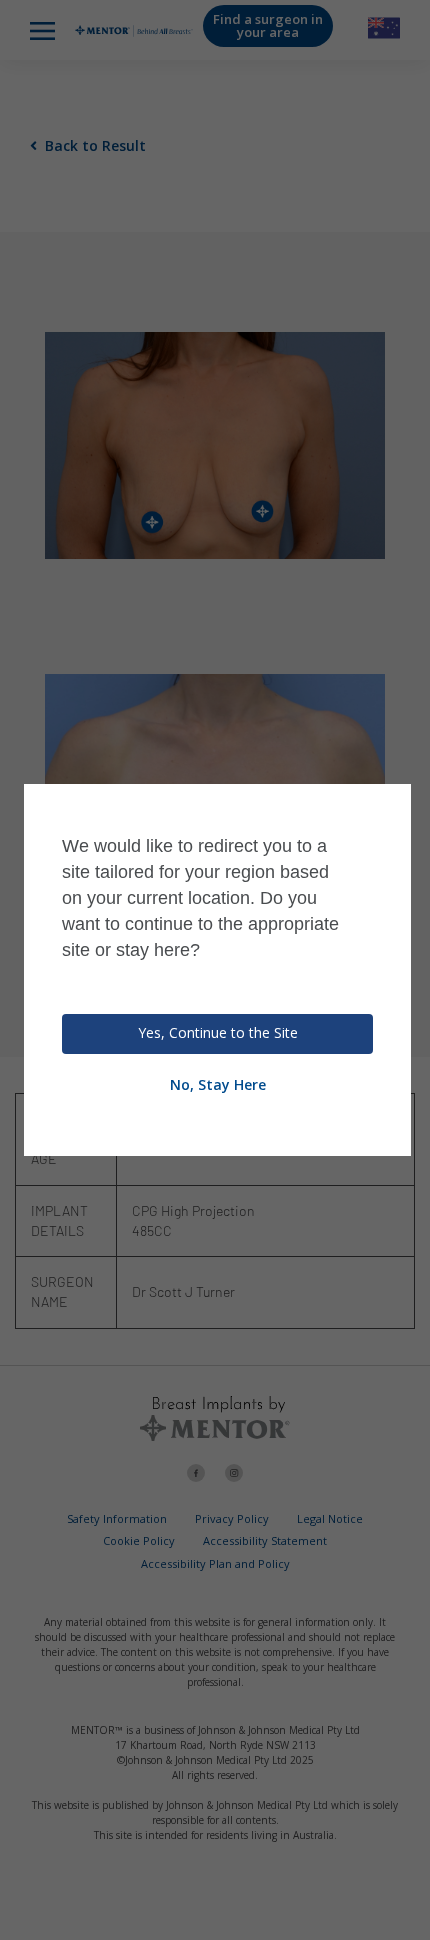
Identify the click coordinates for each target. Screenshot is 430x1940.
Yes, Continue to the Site (218, 1032)
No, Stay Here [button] (218, 1084)
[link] (415, 1923)
